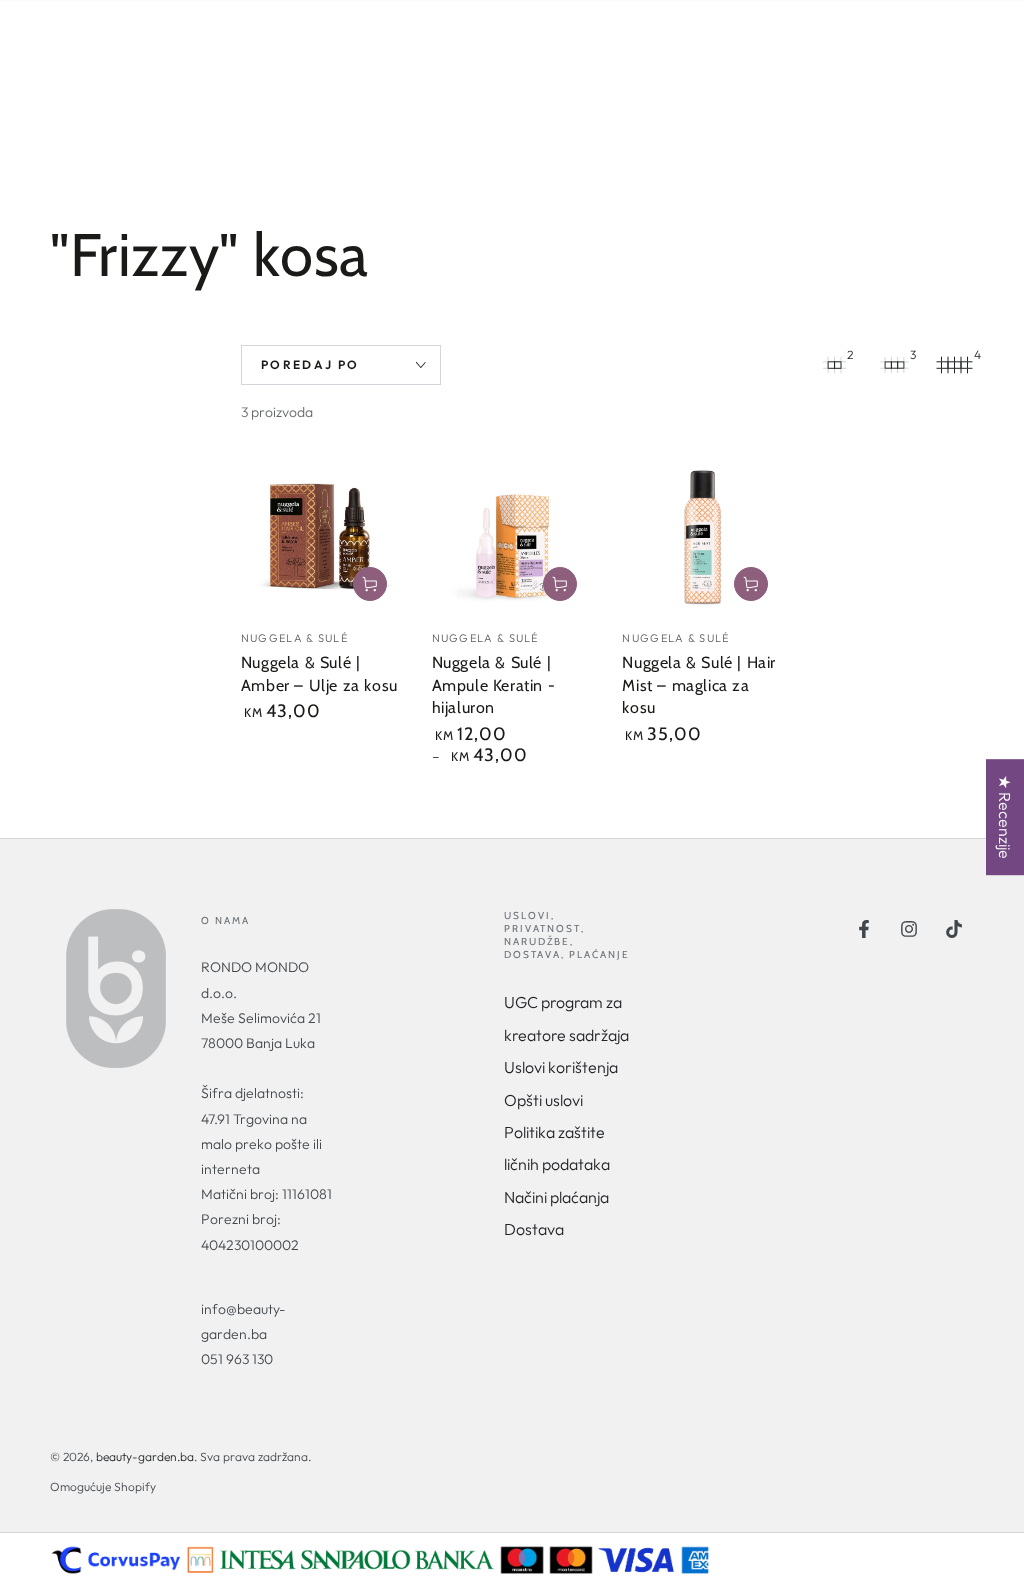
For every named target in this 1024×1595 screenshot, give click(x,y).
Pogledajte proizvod (560, 584)
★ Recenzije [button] (1005, 817)
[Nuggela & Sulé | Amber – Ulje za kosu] (321, 535)
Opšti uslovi (543, 1100)
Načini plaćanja (556, 1197)
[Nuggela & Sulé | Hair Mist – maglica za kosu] (702, 535)
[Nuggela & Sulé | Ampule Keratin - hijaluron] (512, 535)
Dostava (534, 1229)
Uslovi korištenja (561, 1067)
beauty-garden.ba (145, 1456)
